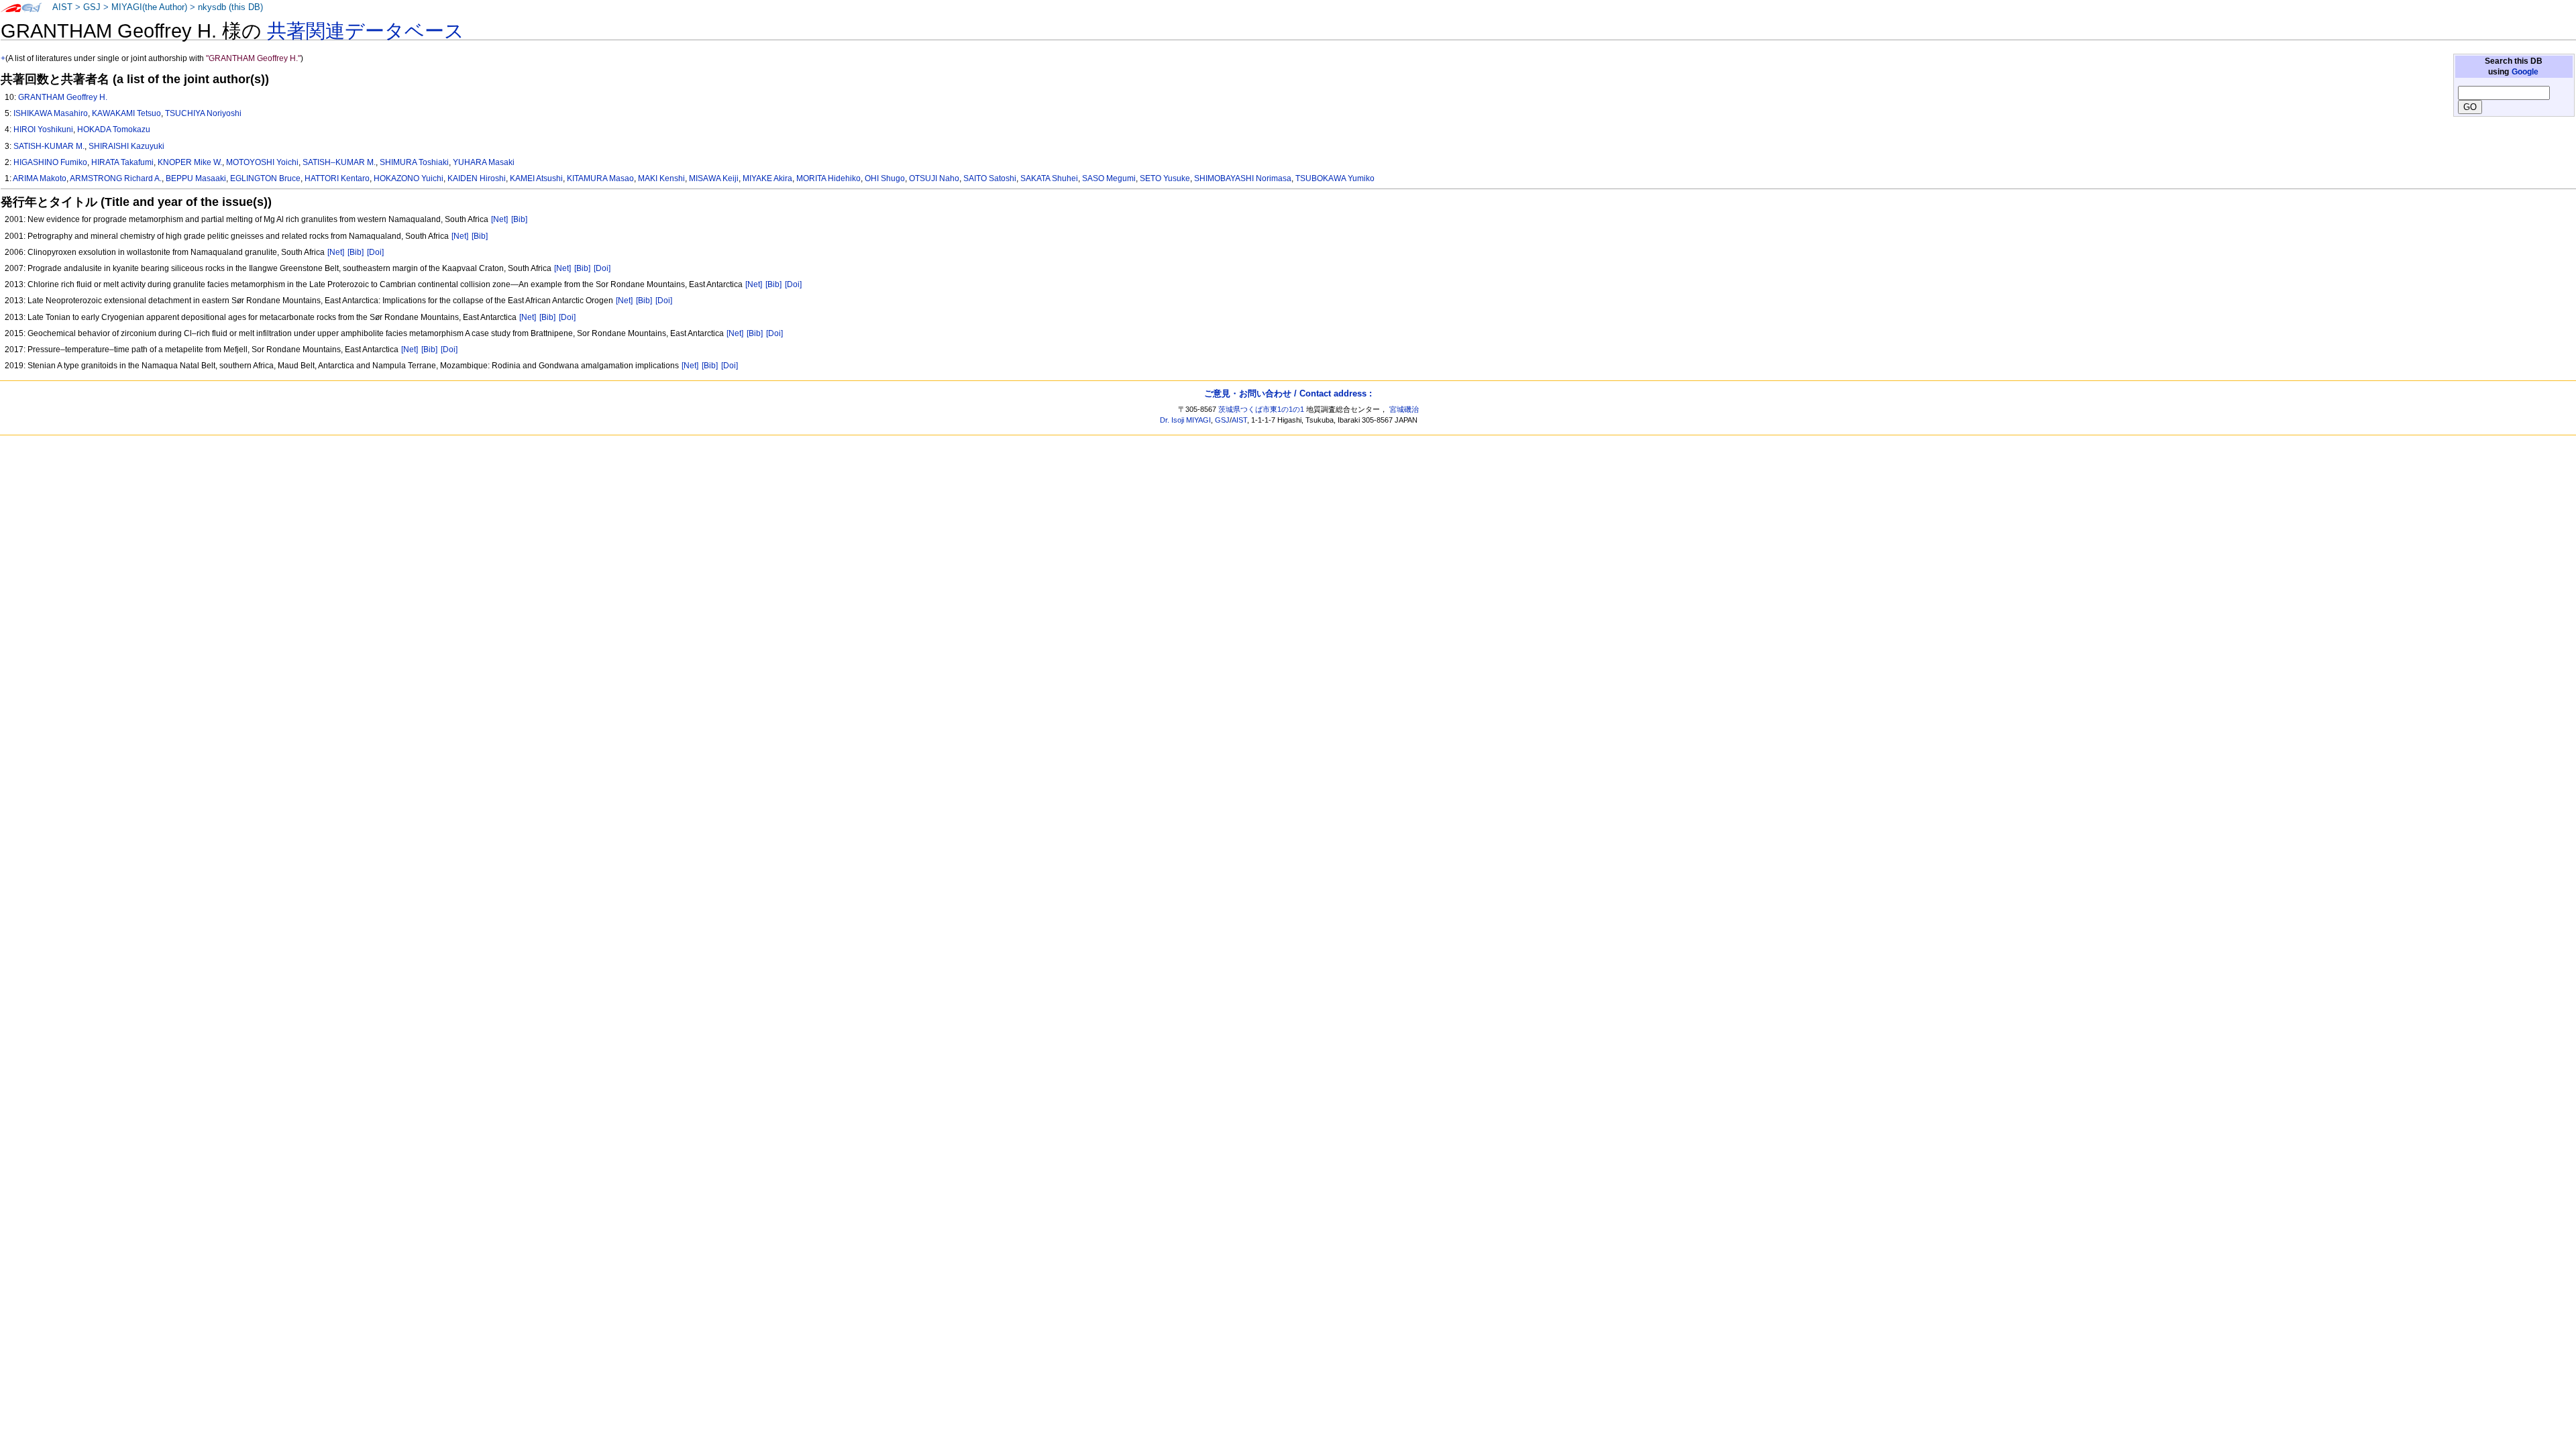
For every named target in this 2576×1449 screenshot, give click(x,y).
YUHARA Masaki (484, 162)
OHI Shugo (885, 178)
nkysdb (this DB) (230, 7)
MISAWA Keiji (714, 178)
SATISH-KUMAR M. (49, 146)
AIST (62, 7)
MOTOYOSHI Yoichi (262, 162)
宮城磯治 (1404, 409)
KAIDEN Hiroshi (477, 178)
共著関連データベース (366, 31)
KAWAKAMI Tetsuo (126, 113)
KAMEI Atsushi (536, 178)
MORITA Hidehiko (828, 178)
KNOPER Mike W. (190, 162)
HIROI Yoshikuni (43, 129)
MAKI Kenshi (661, 178)
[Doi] (375, 252)
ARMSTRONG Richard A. (116, 178)
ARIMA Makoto (40, 178)
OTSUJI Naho (934, 178)
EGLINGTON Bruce (265, 178)
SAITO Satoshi (990, 178)
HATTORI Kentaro (337, 178)
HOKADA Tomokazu (114, 129)
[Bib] (519, 219)
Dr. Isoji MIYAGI (1185, 420)
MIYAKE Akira (767, 178)
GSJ (92, 7)
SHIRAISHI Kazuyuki (126, 146)
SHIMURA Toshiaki (414, 162)
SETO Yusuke (1165, 178)
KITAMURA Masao (600, 178)
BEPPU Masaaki (196, 178)
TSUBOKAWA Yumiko (1335, 178)
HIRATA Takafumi (122, 162)
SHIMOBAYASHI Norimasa (1243, 178)
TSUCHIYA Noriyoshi (203, 113)
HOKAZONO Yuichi (409, 178)
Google (2525, 72)
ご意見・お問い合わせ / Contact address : (1288, 393)
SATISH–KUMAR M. (339, 162)
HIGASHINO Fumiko (50, 162)
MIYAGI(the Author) (149, 7)
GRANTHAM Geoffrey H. (63, 97)
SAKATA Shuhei (1049, 178)
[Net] (499, 219)
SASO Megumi (1109, 178)
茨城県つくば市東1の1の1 (1261, 409)
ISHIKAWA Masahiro (51, 113)
